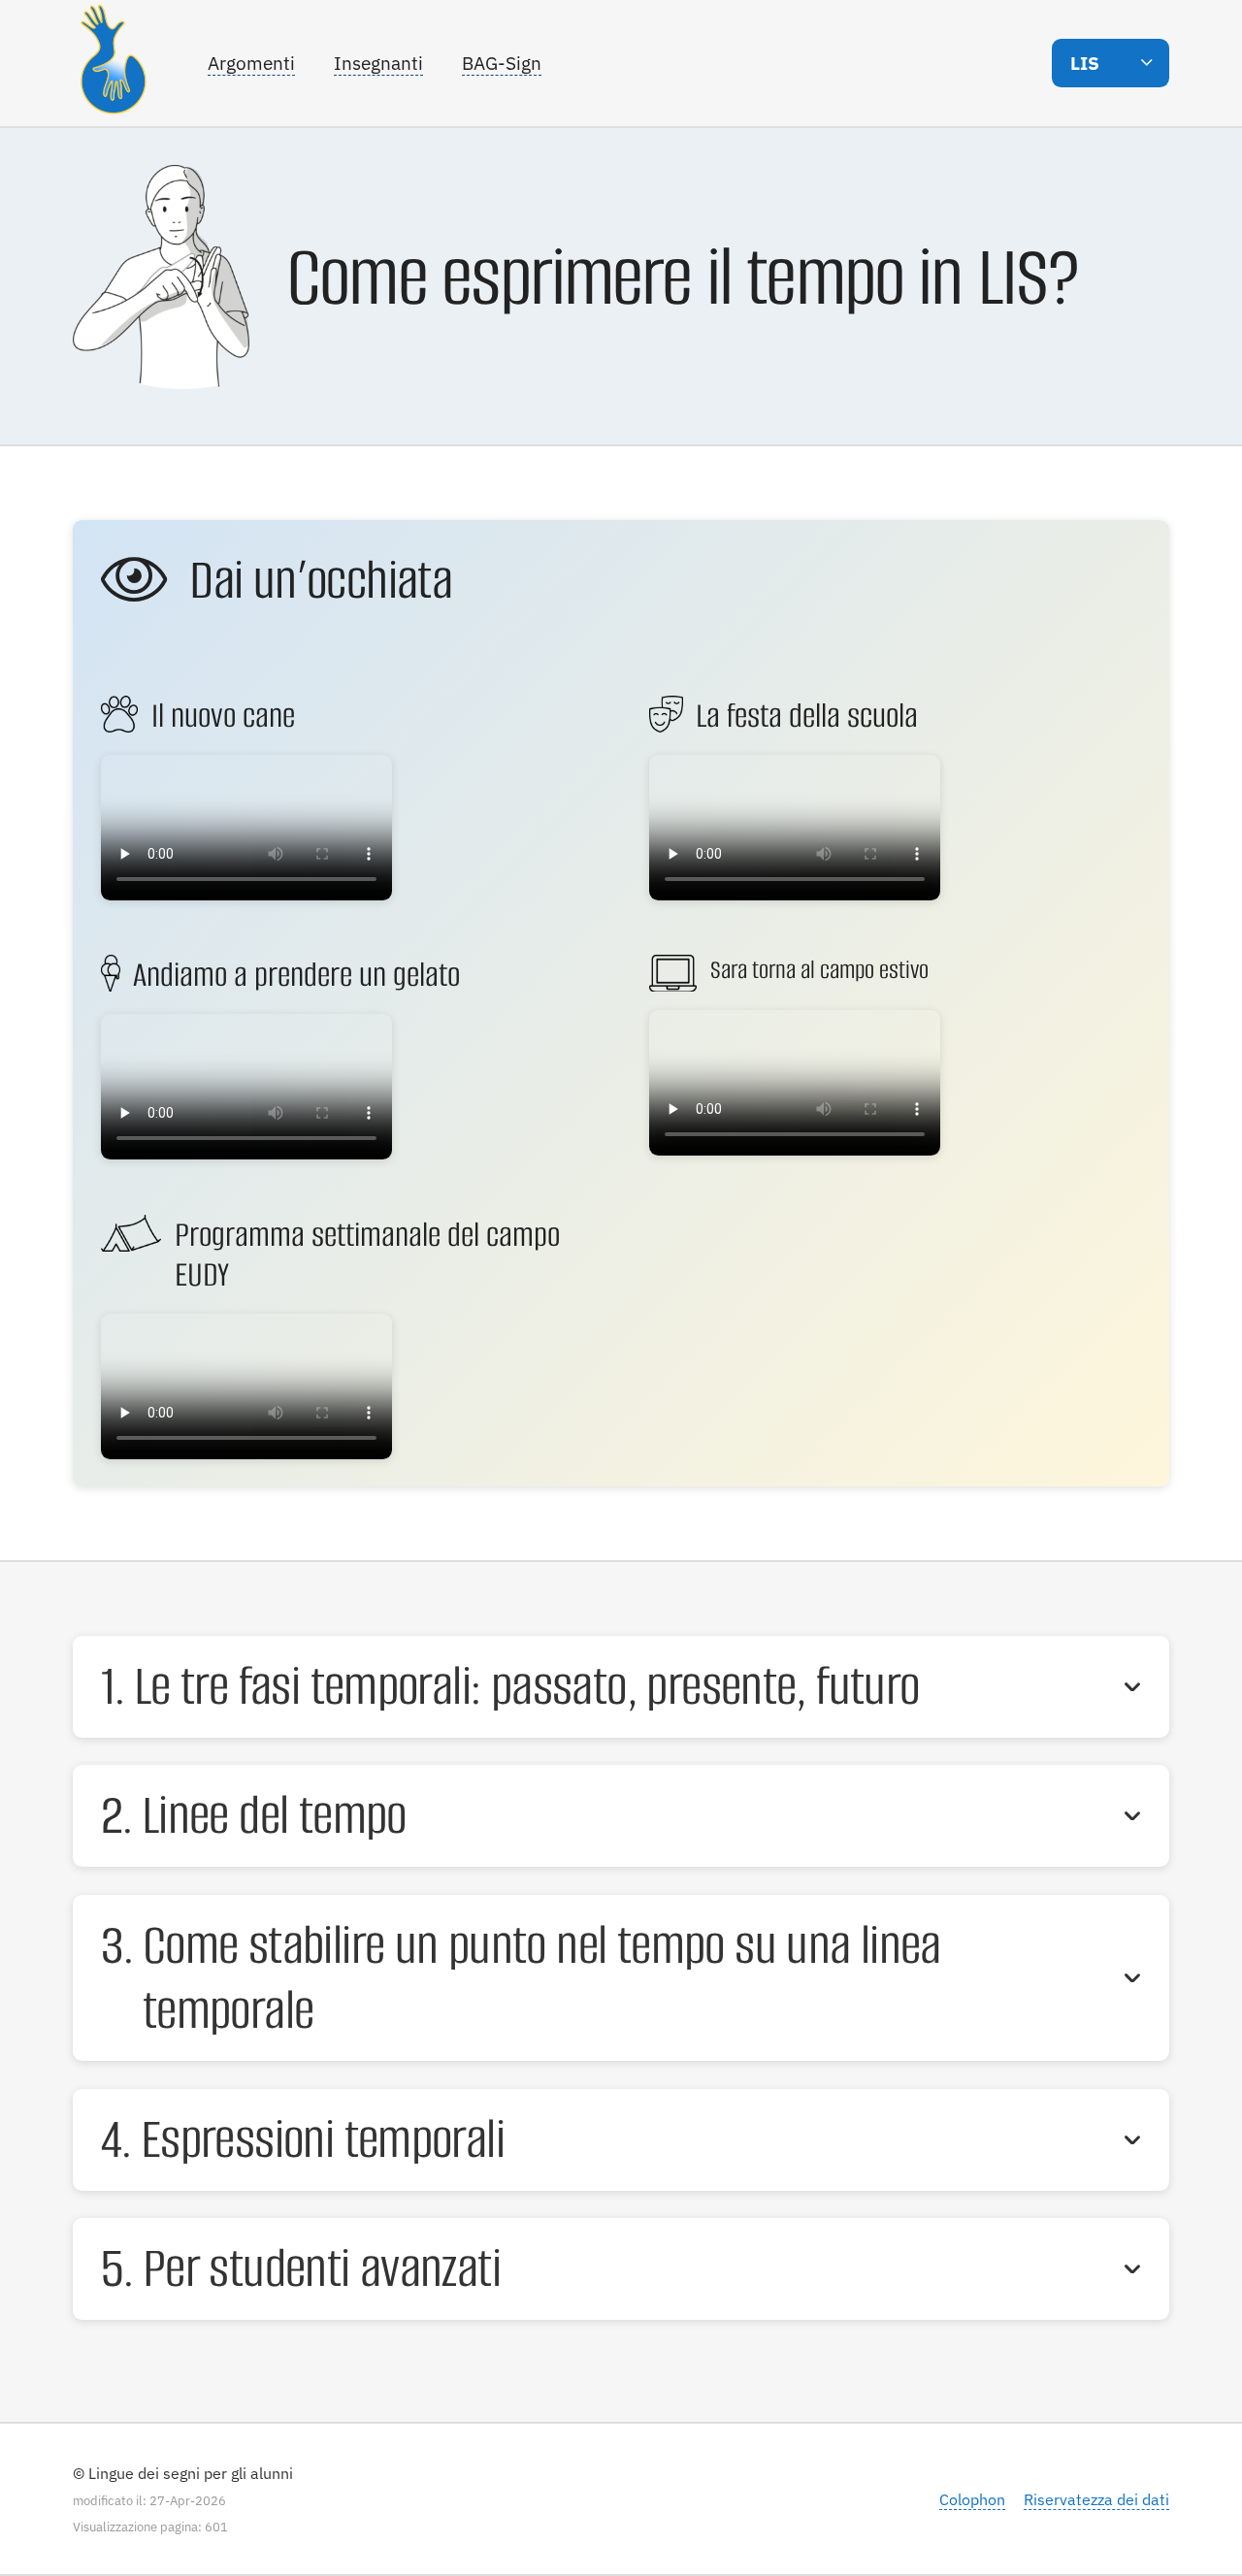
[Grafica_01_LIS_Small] (102, 417)
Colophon (972, 2499)
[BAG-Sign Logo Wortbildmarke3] (118, 63)
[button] (1111, 63)
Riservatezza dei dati (1096, 2499)
